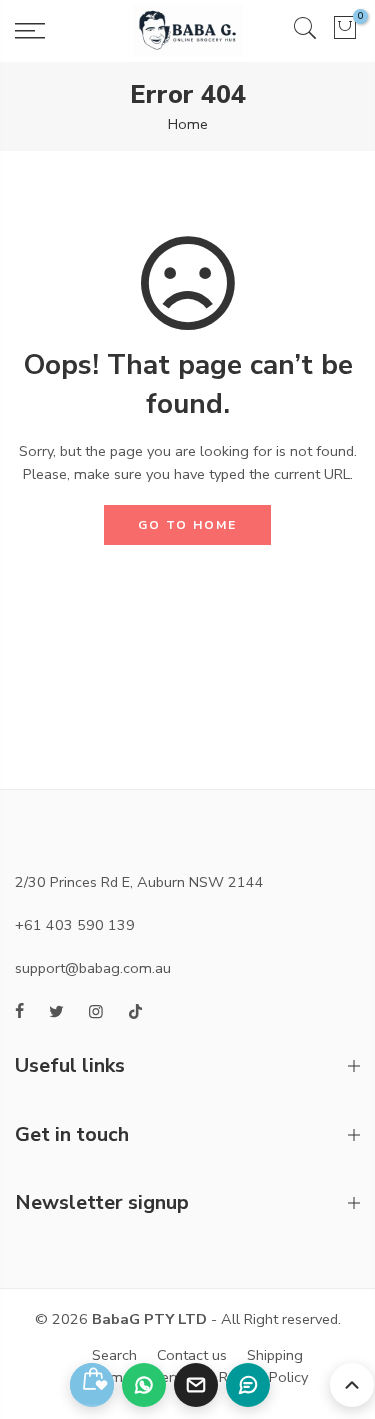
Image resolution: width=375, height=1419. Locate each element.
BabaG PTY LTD (149, 1319)
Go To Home (187, 525)
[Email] (196, 1385)
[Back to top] (352, 1385)
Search (114, 1355)
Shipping (275, 1355)
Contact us (192, 1355)
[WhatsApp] (144, 1385)
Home (188, 124)
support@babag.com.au (93, 968)
